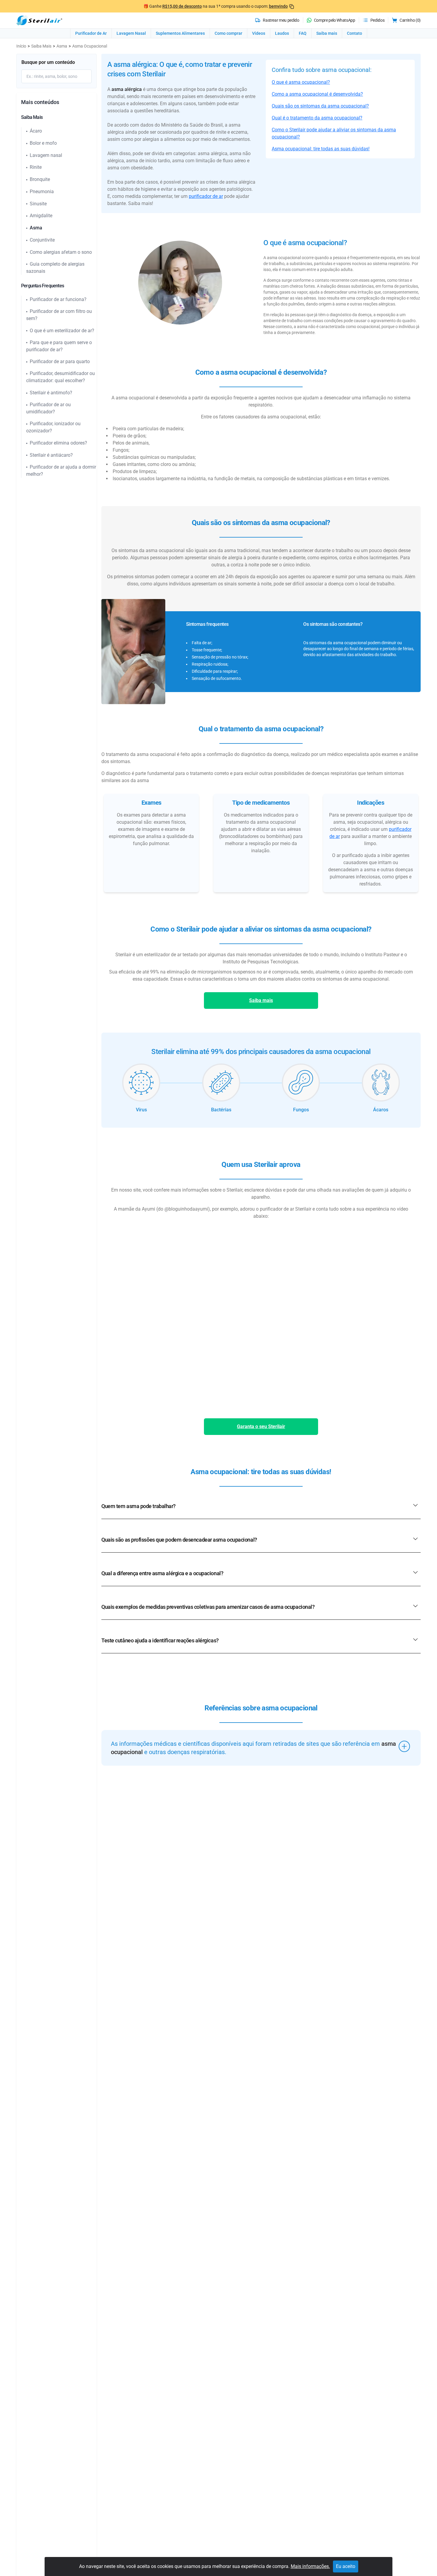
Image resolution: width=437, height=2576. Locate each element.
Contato (355, 33)
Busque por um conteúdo (48, 62)
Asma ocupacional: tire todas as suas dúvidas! (321, 149)
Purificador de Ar (91, 33)
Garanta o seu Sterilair (261, 1426)
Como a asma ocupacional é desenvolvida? (317, 94)
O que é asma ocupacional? (301, 82)
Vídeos (259, 33)
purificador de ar (206, 196)
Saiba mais (327, 33)
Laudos (282, 33)
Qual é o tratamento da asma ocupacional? (317, 118)
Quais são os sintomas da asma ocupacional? (320, 106)
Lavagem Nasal (131, 33)
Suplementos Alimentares (180, 33)
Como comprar (228, 33)
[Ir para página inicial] (39, 20)
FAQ (303, 33)
